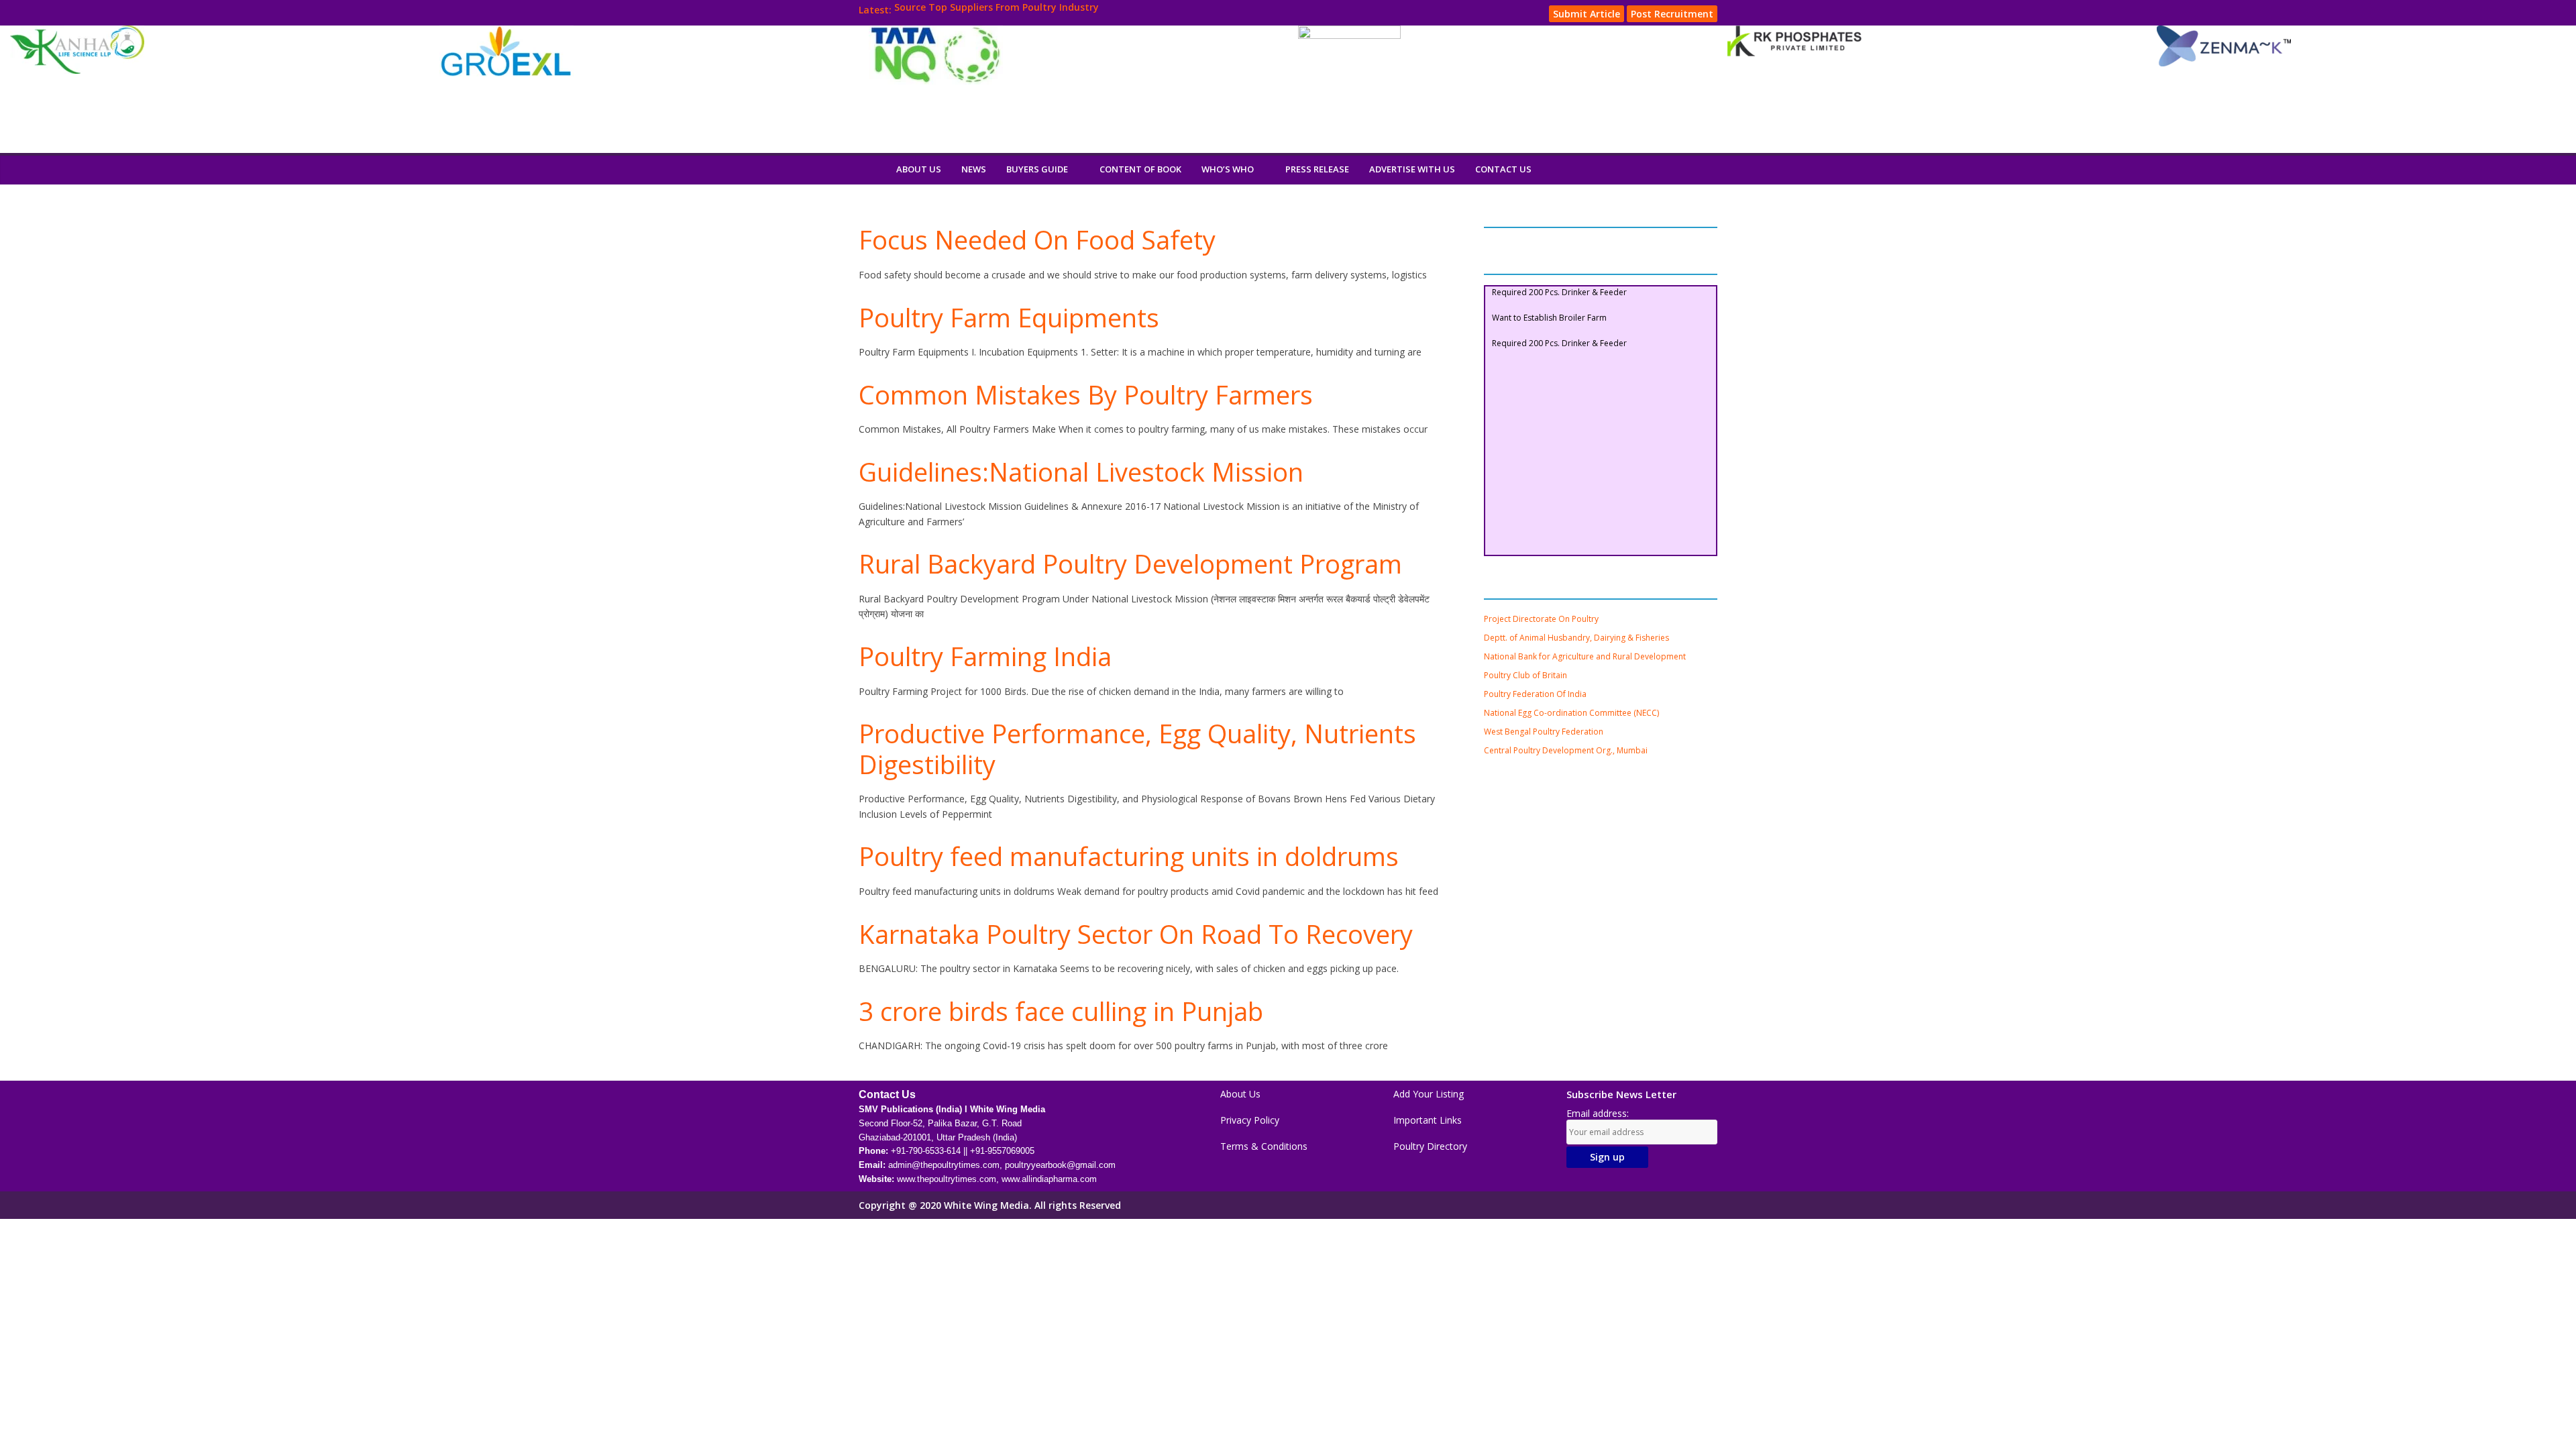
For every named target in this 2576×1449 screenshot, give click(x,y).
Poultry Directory (1430, 1146)
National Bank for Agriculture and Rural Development (1585, 656)
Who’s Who (1228, 169)
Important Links (1428, 1120)
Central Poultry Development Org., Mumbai (1566, 750)
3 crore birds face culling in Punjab (1061, 1011)
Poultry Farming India (985, 656)
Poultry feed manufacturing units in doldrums (1129, 856)
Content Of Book (1140, 169)
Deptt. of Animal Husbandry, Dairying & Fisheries (1576, 638)
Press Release (1317, 169)
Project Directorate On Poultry (1541, 619)
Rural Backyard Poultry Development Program (1130, 563)
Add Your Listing (1429, 1094)
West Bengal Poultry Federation (1544, 732)
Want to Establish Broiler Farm (1549, 299)
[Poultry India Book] (872, 169)
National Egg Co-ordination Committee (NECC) (1571, 713)
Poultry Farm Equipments (1009, 317)
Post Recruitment (1672, 14)
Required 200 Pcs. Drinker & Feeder (1559, 324)
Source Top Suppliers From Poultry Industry (997, 10)
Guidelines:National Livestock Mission (1081, 472)
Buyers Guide (1037, 169)
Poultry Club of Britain (1525, 675)
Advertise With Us (1412, 169)
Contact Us (1503, 169)
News (974, 169)
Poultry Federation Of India (1535, 694)
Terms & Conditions (1264, 1146)
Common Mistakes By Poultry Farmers (1086, 394)
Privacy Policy (1250, 1120)
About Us (919, 169)
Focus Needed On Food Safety (1037, 239)
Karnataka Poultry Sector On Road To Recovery (1136, 934)
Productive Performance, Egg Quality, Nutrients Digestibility (1137, 749)
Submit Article (1587, 14)
